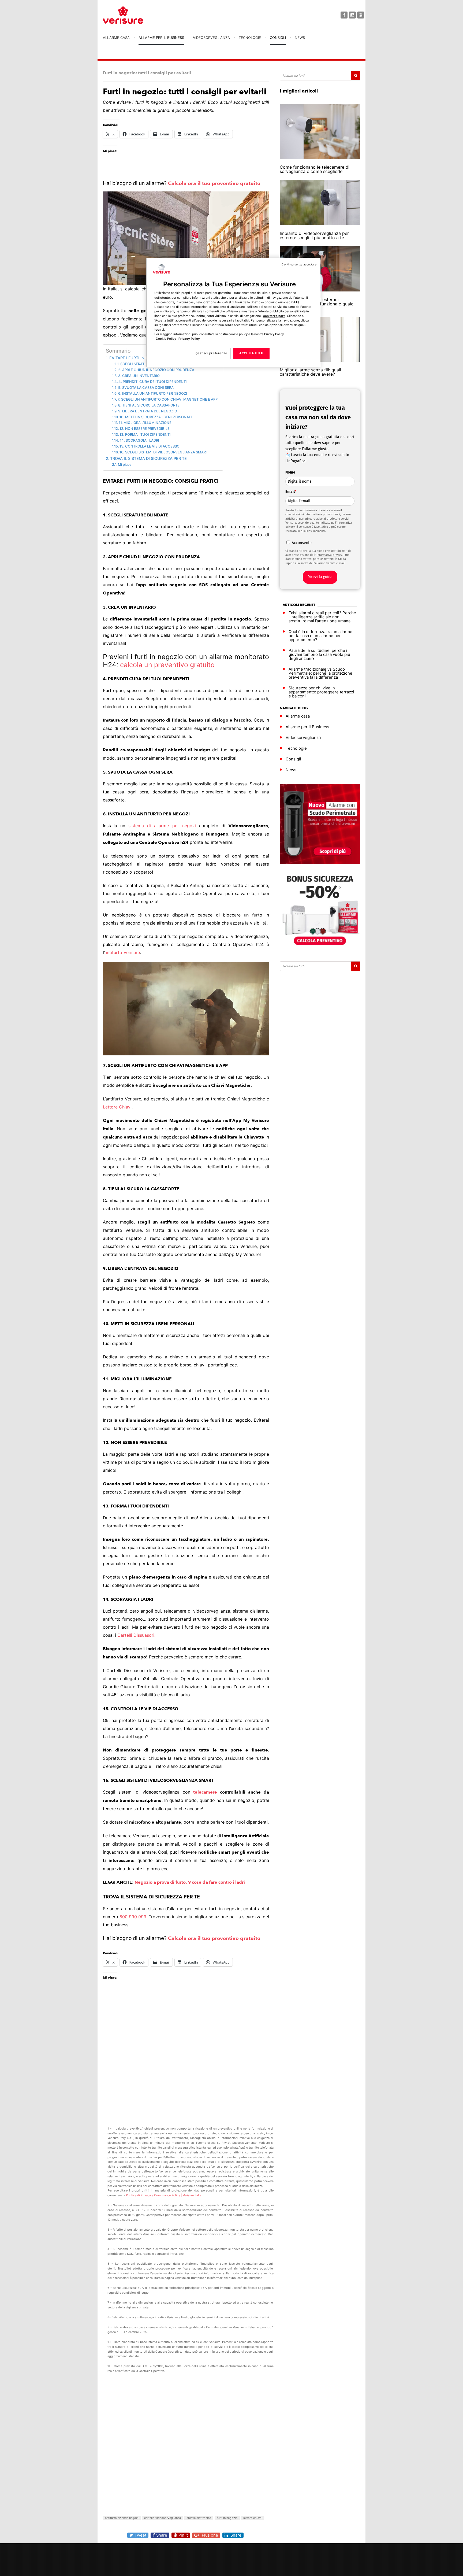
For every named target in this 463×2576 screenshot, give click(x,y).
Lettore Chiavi (117, 1107)
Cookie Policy (166, 339)
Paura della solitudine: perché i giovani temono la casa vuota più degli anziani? (319, 654)
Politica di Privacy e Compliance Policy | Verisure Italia (164, 2195)
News (300, 38)
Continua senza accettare (299, 265)
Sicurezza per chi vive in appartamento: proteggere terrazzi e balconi (321, 692)
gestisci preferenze (212, 353)
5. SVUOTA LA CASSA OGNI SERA (146, 387)
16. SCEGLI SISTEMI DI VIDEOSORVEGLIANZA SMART (164, 452)
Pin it (183, 2535)
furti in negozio (227, 2518)
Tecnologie (250, 38)
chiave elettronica (199, 2518)
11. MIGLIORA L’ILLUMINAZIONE (145, 423)
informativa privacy (329, 555)
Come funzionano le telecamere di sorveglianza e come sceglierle (315, 169)
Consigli (278, 38)
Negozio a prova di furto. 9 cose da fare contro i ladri (190, 1882)
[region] (233, 313)
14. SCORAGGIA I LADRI (139, 440)
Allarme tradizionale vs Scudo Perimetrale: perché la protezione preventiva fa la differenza (320, 673)
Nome (290, 472)
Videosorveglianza (211, 38)
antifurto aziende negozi (122, 2518)
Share (162, 2535)
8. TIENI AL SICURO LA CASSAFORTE (149, 405)
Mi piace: (125, 464)
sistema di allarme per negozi (162, 826)
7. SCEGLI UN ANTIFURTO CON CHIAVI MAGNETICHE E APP (168, 399)
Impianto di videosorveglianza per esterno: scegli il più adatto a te (314, 235)
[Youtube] (361, 15)
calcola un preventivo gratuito (167, 665)
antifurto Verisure (122, 952)
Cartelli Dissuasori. (136, 1635)
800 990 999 (133, 1917)
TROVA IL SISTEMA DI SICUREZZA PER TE (148, 458)
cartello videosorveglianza (163, 2518)
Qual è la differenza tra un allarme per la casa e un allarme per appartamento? (320, 636)
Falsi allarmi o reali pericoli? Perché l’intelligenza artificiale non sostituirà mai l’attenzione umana (322, 617)
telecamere (207, 1792)
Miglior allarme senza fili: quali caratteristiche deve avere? (310, 372)
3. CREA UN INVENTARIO (139, 376)
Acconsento (302, 543)
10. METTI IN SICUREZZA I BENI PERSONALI (156, 417)
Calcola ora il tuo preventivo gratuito (214, 183)
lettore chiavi (252, 2518)
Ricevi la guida (320, 577)
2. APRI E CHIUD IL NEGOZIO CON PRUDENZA (156, 370)
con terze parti (274, 316)
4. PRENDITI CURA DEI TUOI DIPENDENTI (153, 382)
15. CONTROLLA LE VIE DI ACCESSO (150, 446)
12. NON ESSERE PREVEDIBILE (145, 428)
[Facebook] (344, 15)
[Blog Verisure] (136, 15)
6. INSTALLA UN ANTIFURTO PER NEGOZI (153, 393)
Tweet (140, 2535)
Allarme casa (116, 38)
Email (291, 492)
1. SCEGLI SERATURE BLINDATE (143, 364)
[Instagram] (352, 15)
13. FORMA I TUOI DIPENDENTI (145, 434)
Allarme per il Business (161, 38)
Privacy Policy (189, 339)
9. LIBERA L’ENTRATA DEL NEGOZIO (148, 411)
